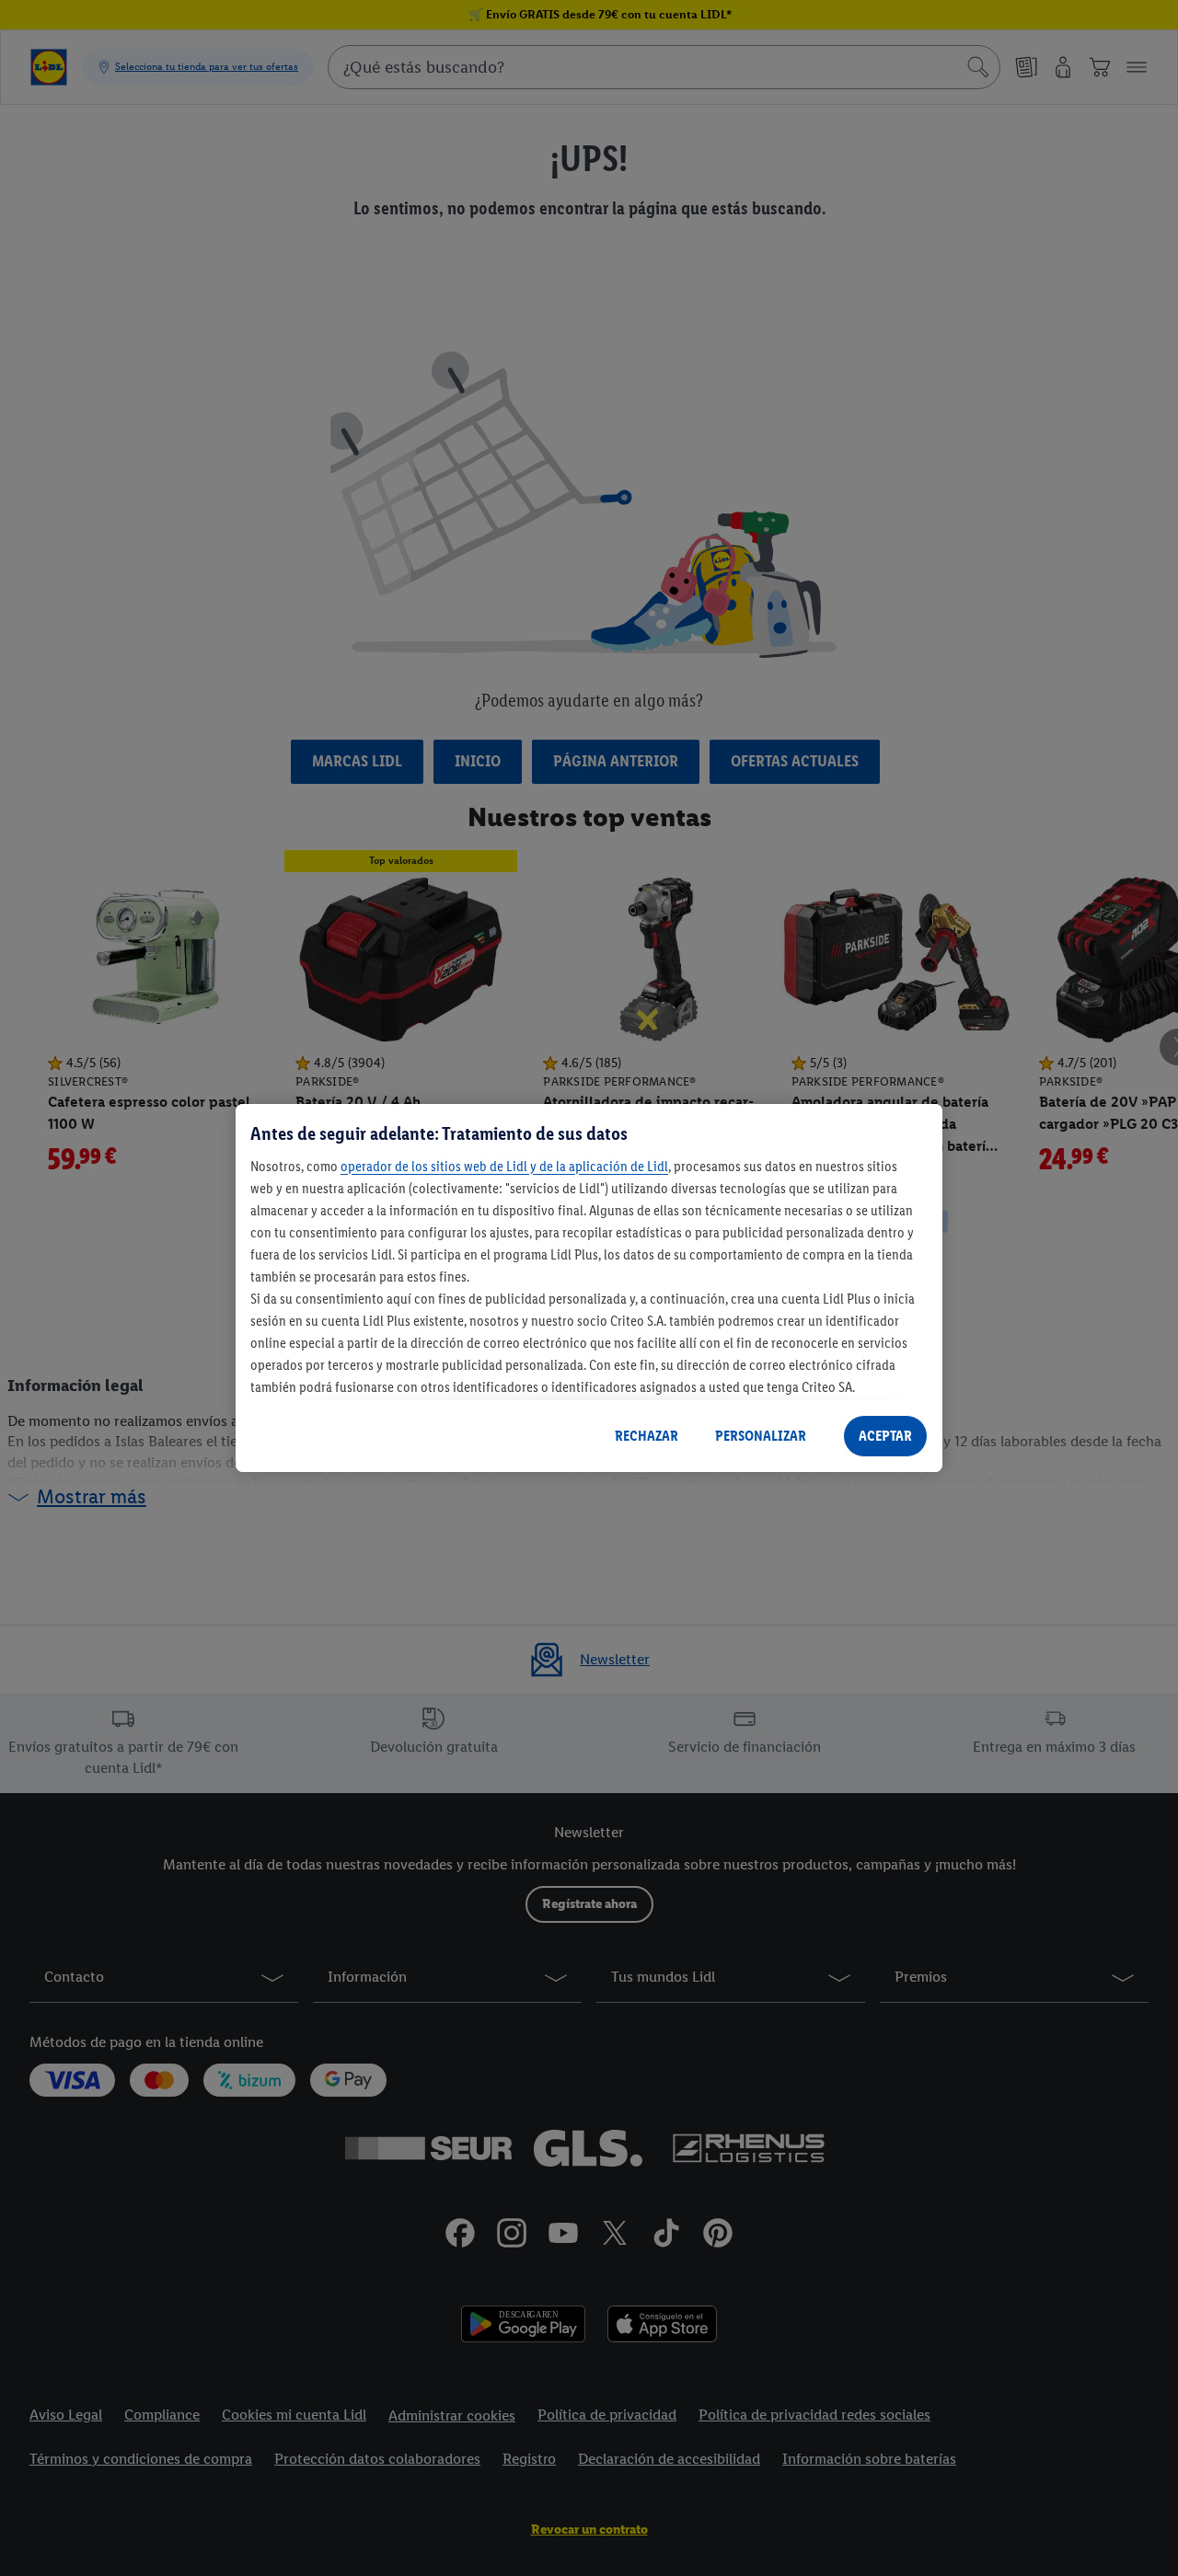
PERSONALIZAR (761, 1436)
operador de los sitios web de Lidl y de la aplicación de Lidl (504, 1166)
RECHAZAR (647, 1436)
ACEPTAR (885, 1436)
